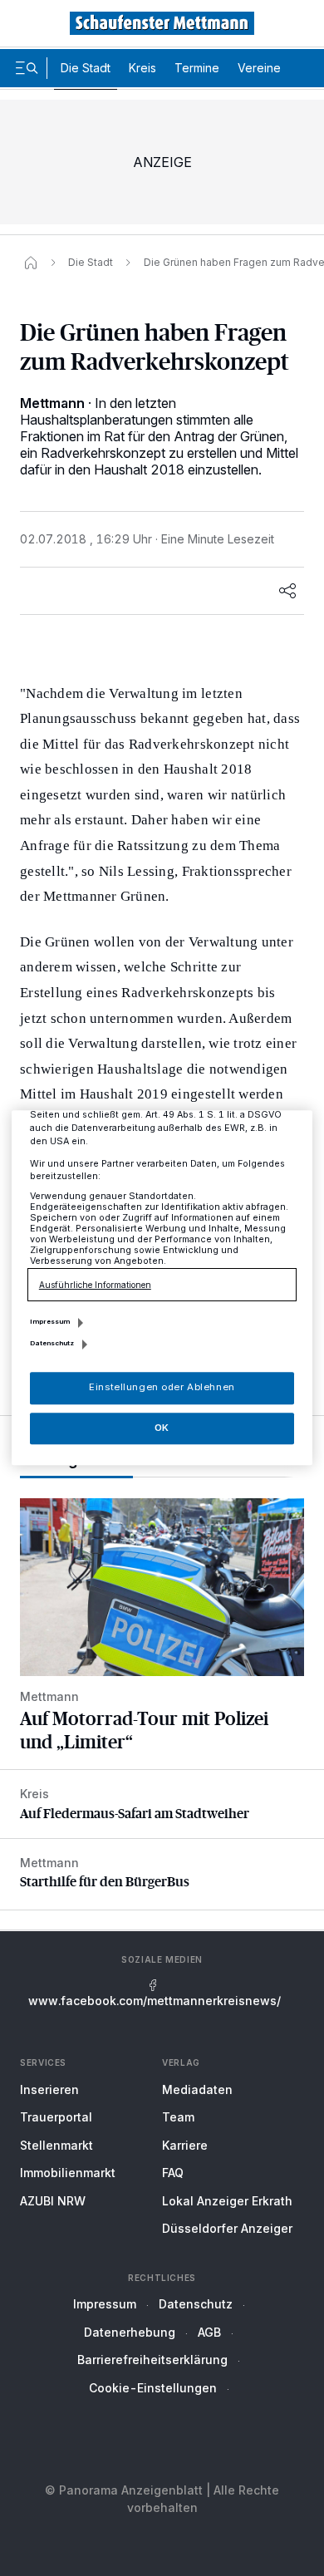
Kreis (142, 68)
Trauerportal (56, 2117)
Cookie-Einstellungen (153, 2388)
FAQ (173, 2173)
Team (178, 2117)
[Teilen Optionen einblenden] (287, 591)
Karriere (185, 2145)
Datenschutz (196, 2304)
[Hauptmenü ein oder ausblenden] (27, 68)
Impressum (105, 2304)
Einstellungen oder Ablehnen (162, 1388)
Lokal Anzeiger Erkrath (227, 2201)
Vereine (259, 68)
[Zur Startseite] (162, 23)
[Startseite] (31, 263)
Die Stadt (86, 68)
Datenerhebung (130, 2332)
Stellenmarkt (56, 2145)
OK (162, 1428)
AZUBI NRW (53, 2201)
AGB (209, 2332)
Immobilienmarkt (68, 2173)
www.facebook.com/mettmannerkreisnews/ (155, 2001)
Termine (197, 68)
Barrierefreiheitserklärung (152, 2360)
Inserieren (49, 2089)
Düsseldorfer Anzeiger (227, 2228)
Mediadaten (197, 2089)
